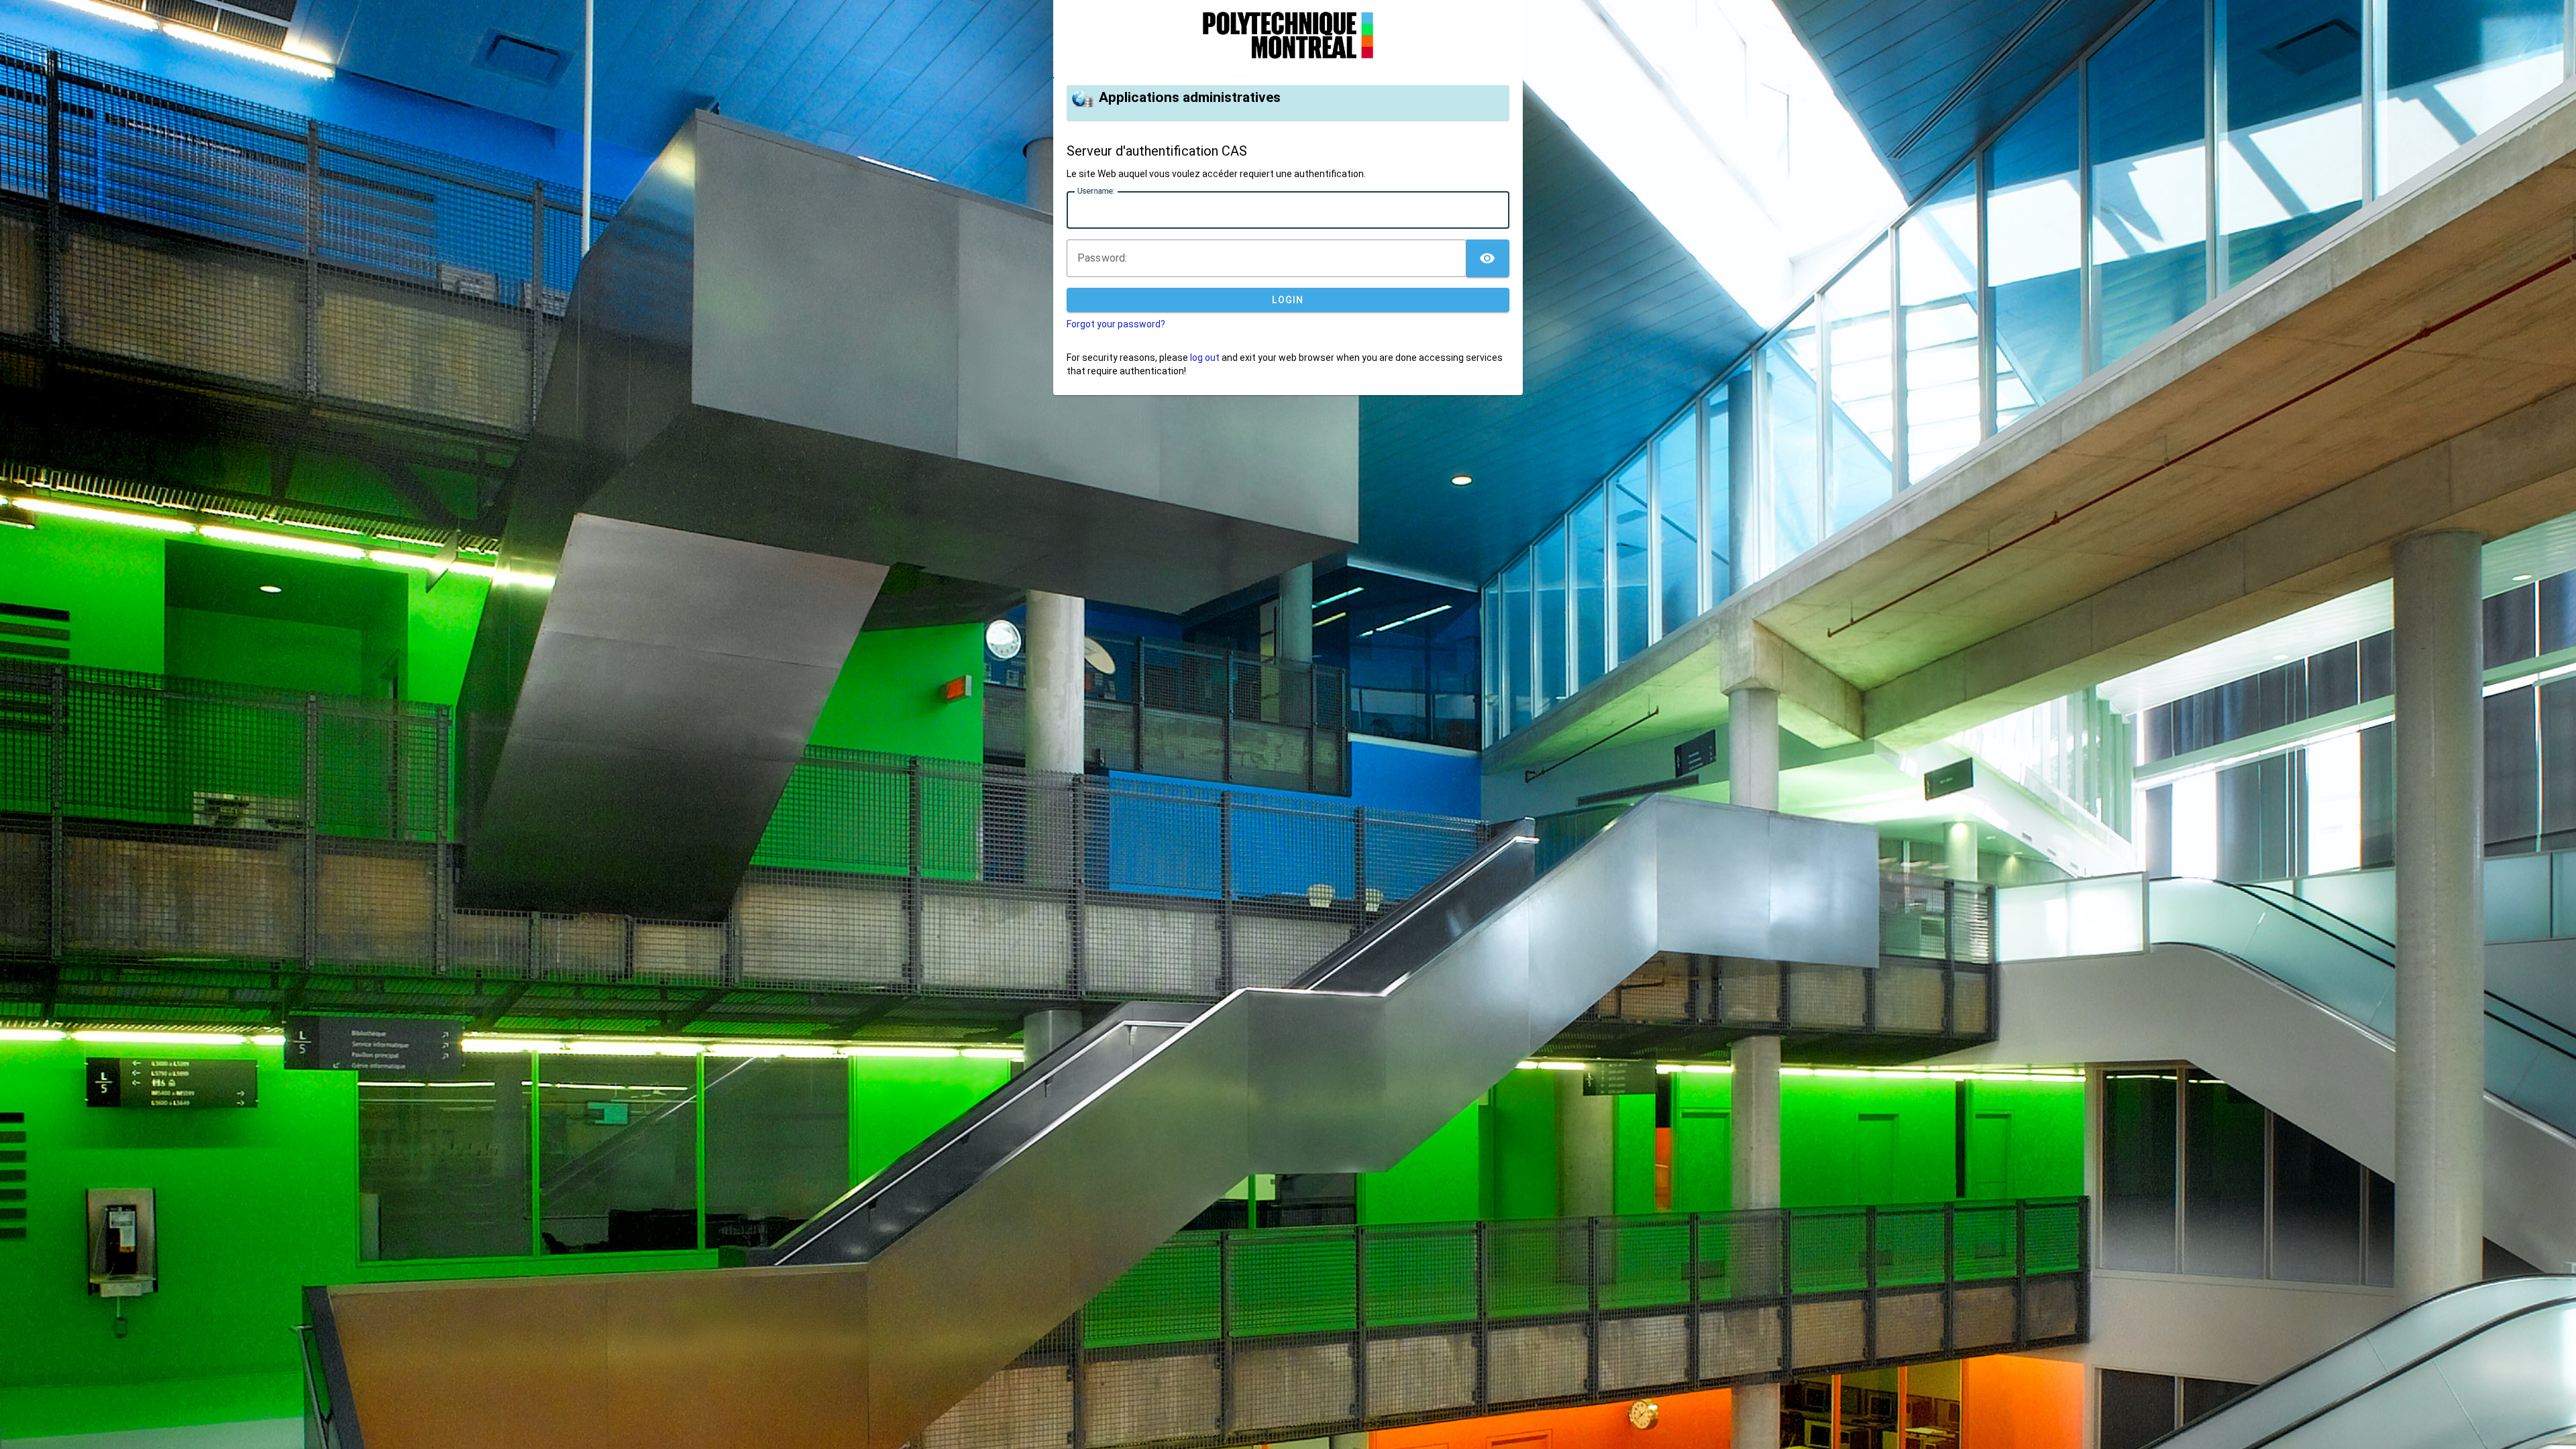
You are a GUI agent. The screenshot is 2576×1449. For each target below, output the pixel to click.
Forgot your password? (1116, 324)
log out (1205, 358)
